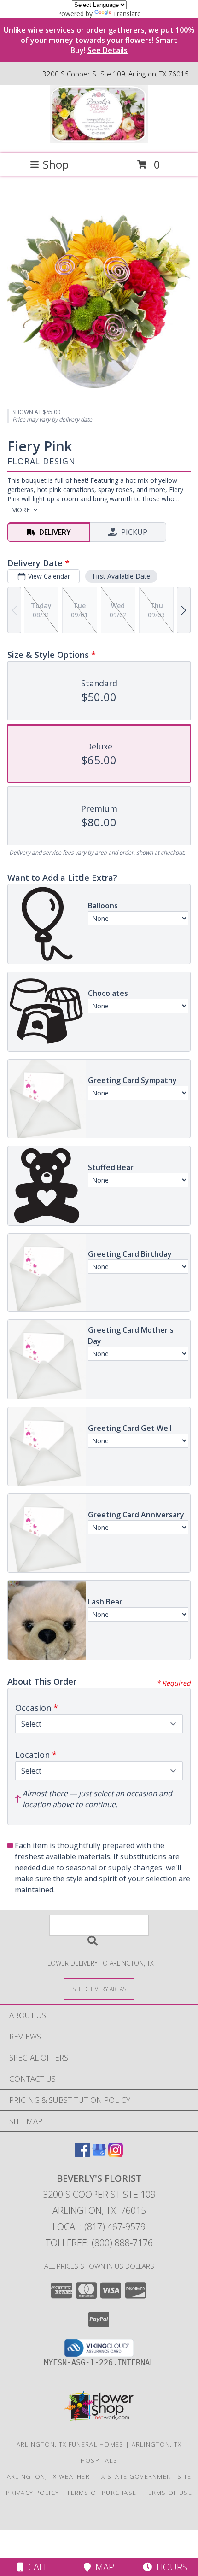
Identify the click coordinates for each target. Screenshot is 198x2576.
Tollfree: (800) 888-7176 (99, 2243)
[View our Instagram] (116, 2154)
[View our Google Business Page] (99, 2154)
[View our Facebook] (82, 2154)
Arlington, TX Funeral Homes (70, 2444)
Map (102, 2567)
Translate (127, 14)
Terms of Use (168, 2493)
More (20, 510)
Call (36, 2567)
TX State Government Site (144, 2476)
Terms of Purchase (102, 2493)
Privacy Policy (32, 2493)
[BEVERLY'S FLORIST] (99, 140)
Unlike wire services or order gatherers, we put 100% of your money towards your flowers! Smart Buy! (99, 40)
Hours (170, 2567)
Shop (56, 164)
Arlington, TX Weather (48, 2476)
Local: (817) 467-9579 (99, 2227)
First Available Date (121, 576)
